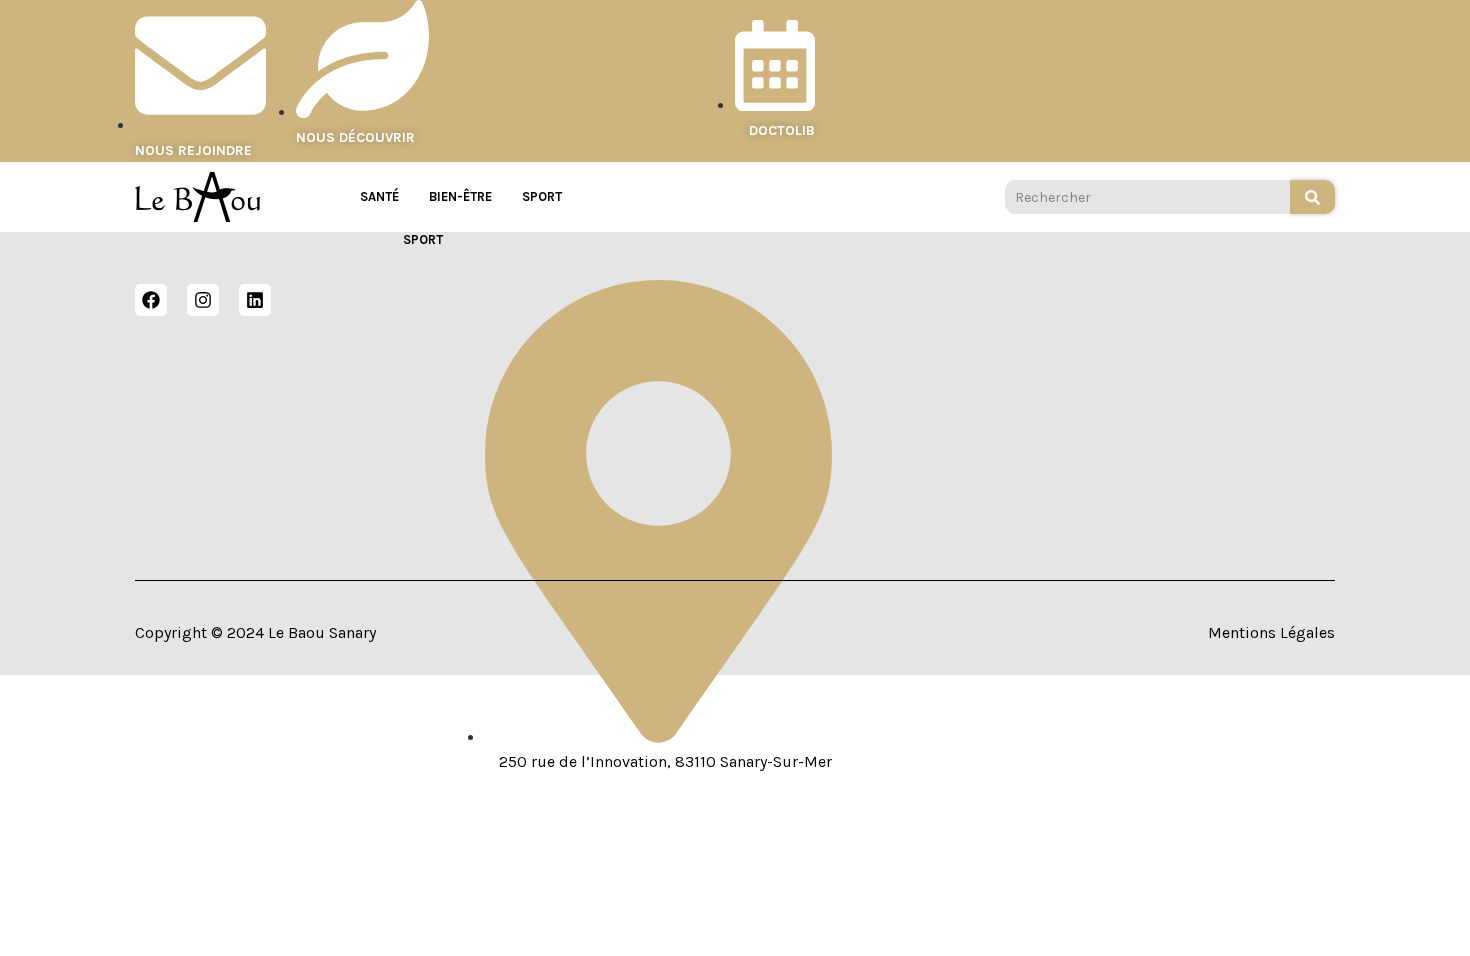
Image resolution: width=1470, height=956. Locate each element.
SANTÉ (379, 196)
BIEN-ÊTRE (460, 196)
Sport (542, 196)
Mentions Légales (1271, 632)
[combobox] (1147, 197)
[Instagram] (203, 300)
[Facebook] (151, 300)
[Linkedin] (255, 300)
